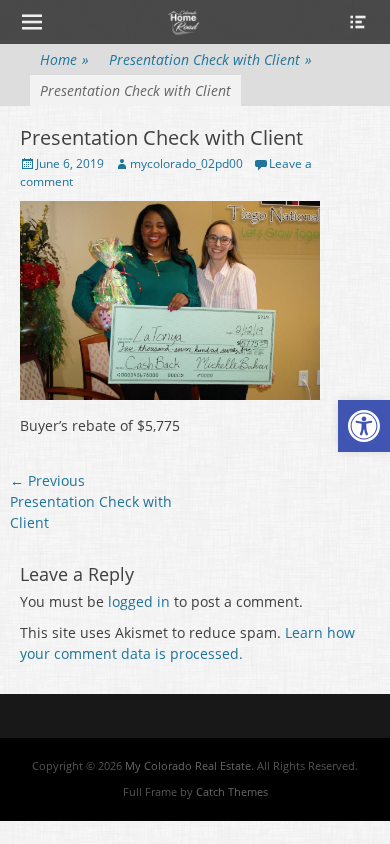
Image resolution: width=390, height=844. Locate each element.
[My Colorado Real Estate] (183, 22)
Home (64, 59)
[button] (364, 426)
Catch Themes (232, 791)
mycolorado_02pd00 (186, 163)
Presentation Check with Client (210, 59)
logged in (139, 601)
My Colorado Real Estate (188, 765)
